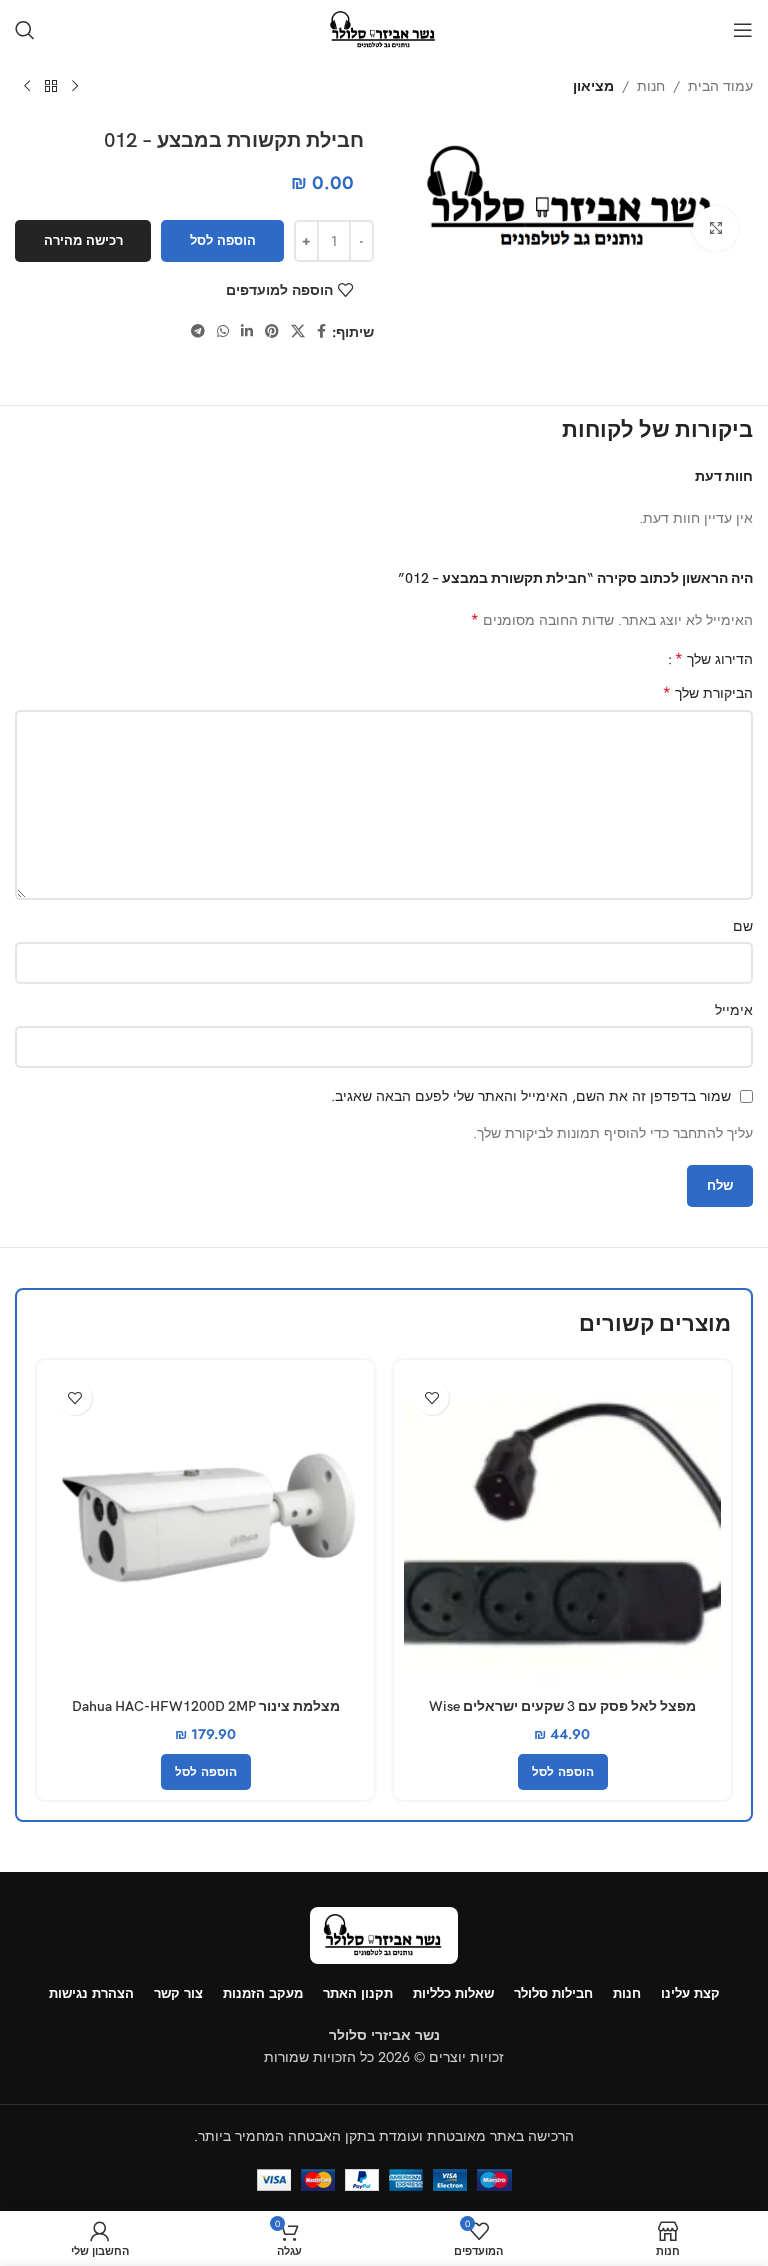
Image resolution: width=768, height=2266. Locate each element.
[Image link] (384, 1934)
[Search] (25, 30)
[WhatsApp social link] (223, 331)
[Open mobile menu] (743, 30)
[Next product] (27, 87)
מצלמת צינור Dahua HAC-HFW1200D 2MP (206, 1706)
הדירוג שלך (713, 659)
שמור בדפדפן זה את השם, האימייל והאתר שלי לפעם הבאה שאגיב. (531, 1096)
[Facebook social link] (321, 331)
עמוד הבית (720, 86)
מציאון (593, 86)
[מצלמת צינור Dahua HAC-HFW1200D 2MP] (205, 1528)
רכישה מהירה (83, 240)
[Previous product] (75, 87)
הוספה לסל (223, 240)
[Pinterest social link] (272, 331)
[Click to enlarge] (715, 228)
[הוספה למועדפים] (431, 1397)
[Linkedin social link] (247, 331)
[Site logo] (383, 28)
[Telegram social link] (198, 331)
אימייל (734, 1010)
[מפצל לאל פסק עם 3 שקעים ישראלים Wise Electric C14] (562, 1528)
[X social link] (298, 331)
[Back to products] (51, 87)
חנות (651, 86)
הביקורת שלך (707, 693)
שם (743, 926)
